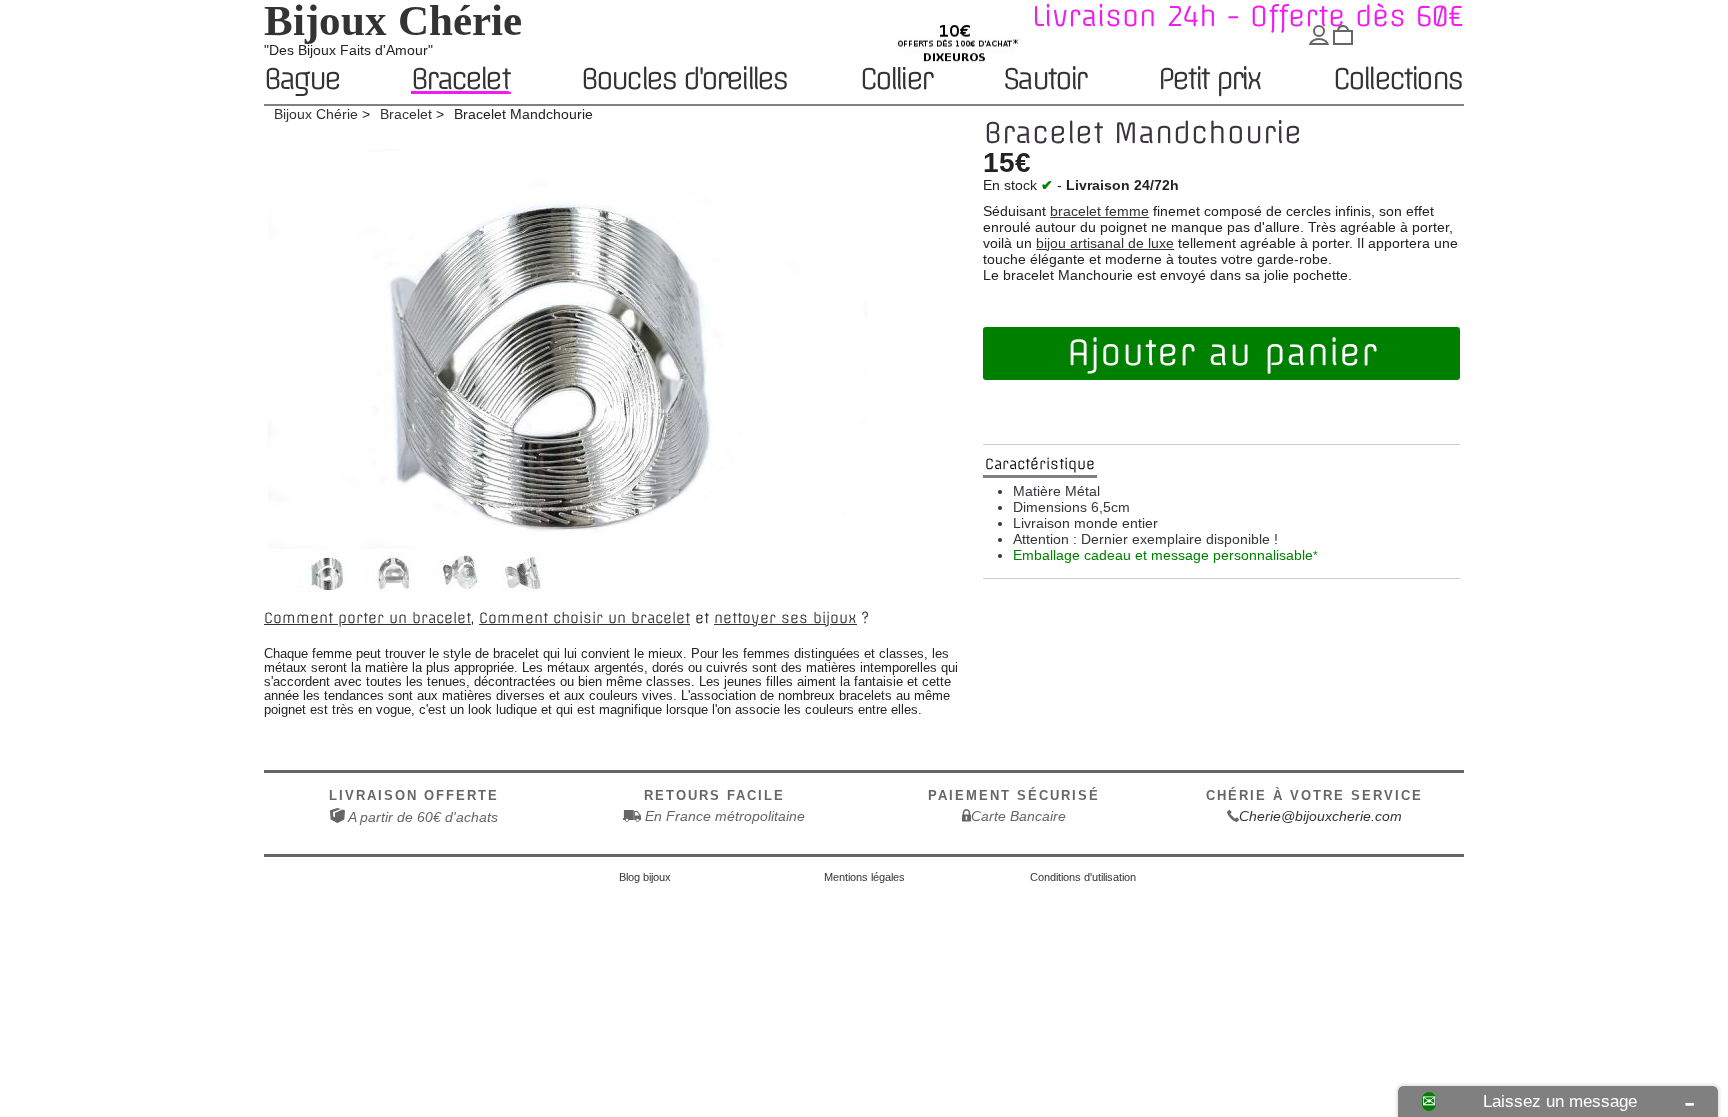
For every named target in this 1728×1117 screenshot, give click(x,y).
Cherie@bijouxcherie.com (1320, 816)
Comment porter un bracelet (367, 618)
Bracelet (460, 79)
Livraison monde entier (1085, 523)
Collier (895, 80)
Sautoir (1044, 80)
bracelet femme (1099, 211)
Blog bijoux (645, 877)
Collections (1397, 80)
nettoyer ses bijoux (785, 618)
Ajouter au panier (1222, 353)
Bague (301, 80)
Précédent (276, 581)
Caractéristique (1040, 464)
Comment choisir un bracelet (584, 618)
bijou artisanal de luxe (1105, 243)
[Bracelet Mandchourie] (329, 587)
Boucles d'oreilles (684, 80)
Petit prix (1209, 80)
